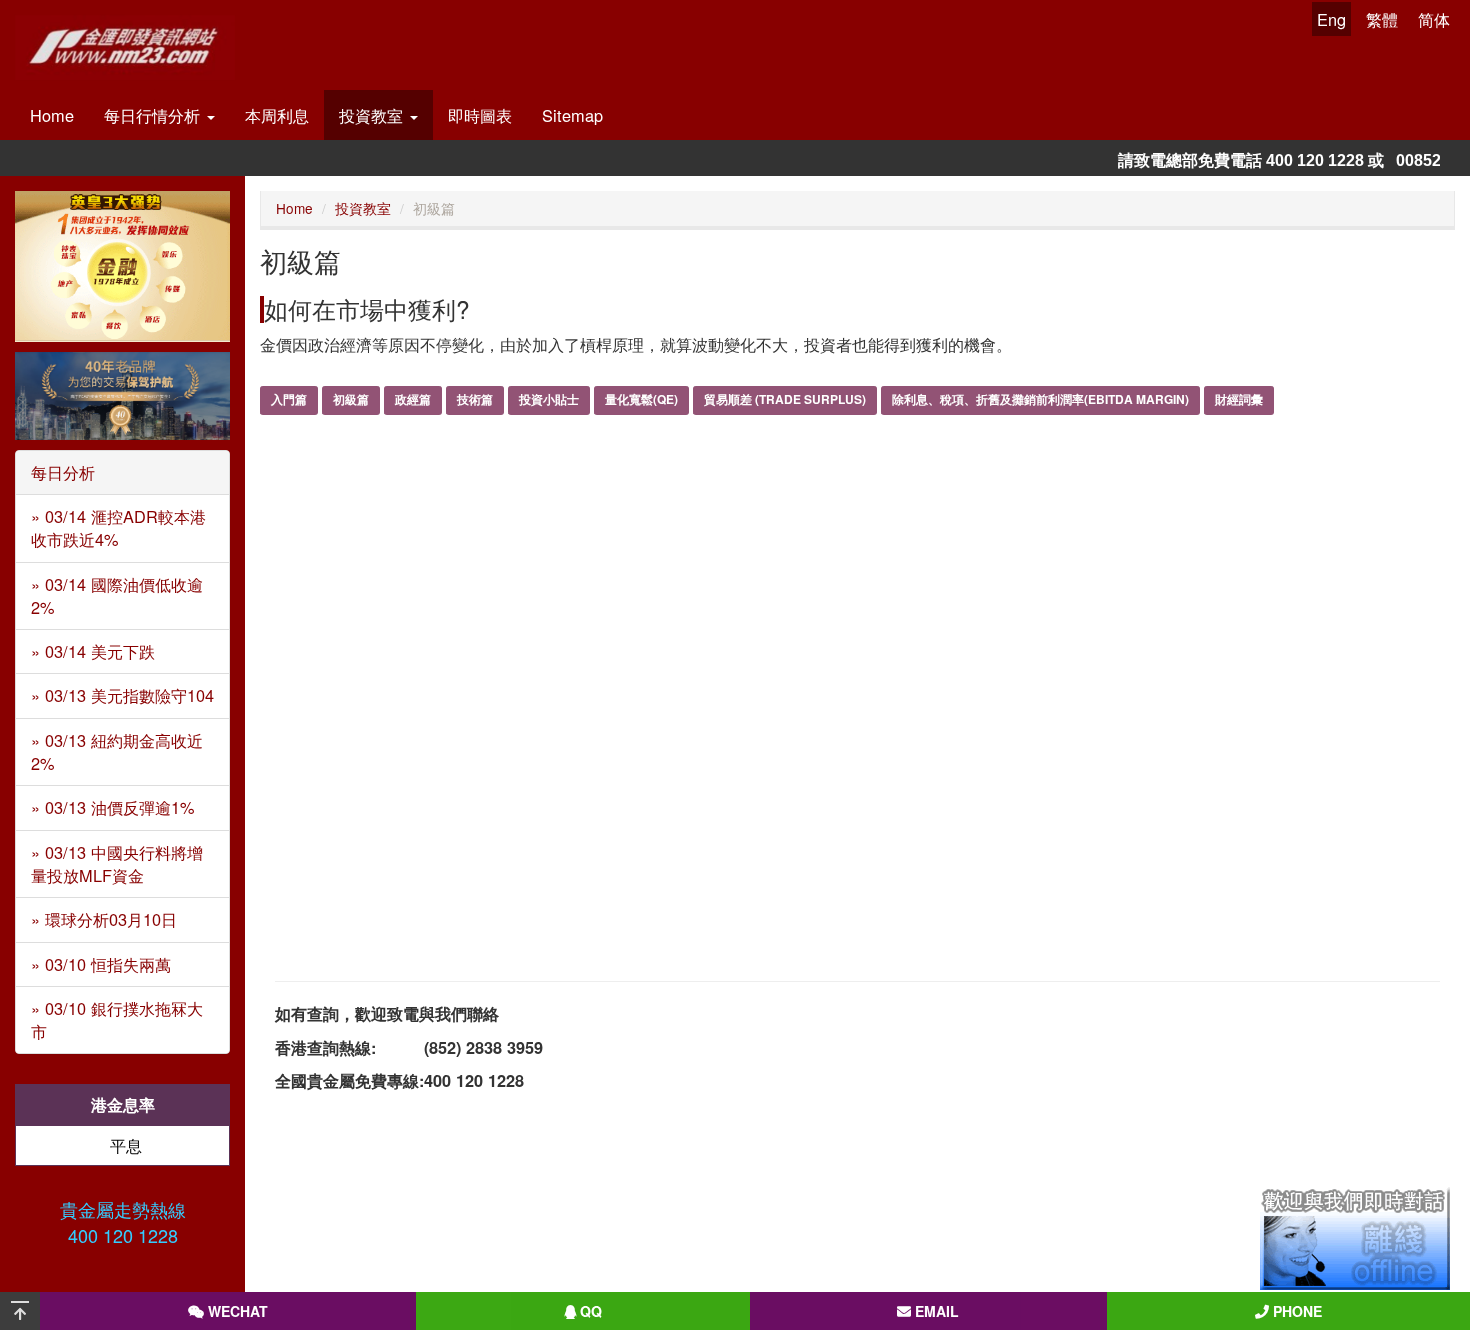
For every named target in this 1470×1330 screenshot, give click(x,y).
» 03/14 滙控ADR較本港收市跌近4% (118, 527)
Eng (1331, 19)
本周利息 (277, 115)
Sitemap (572, 115)
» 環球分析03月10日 (104, 919)
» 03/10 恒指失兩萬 (101, 964)
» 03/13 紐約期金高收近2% (117, 751)
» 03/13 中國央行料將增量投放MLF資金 (117, 863)
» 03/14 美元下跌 (93, 651)
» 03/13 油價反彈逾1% (113, 807)
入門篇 (289, 399)
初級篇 (351, 399)
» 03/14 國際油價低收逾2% (117, 595)
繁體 (1382, 19)
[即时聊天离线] (1355, 1238)
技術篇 (475, 399)
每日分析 (63, 472)
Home (52, 115)
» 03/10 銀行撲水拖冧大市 (117, 1019)
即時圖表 (480, 115)
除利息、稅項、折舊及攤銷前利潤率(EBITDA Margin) (1040, 399)
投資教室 (373, 115)
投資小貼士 (549, 399)
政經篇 (413, 399)
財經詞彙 (1239, 399)
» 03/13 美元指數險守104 (122, 695)
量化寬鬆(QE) (641, 399)
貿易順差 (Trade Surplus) (785, 399)
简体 (1434, 19)
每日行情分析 (154, 115)
